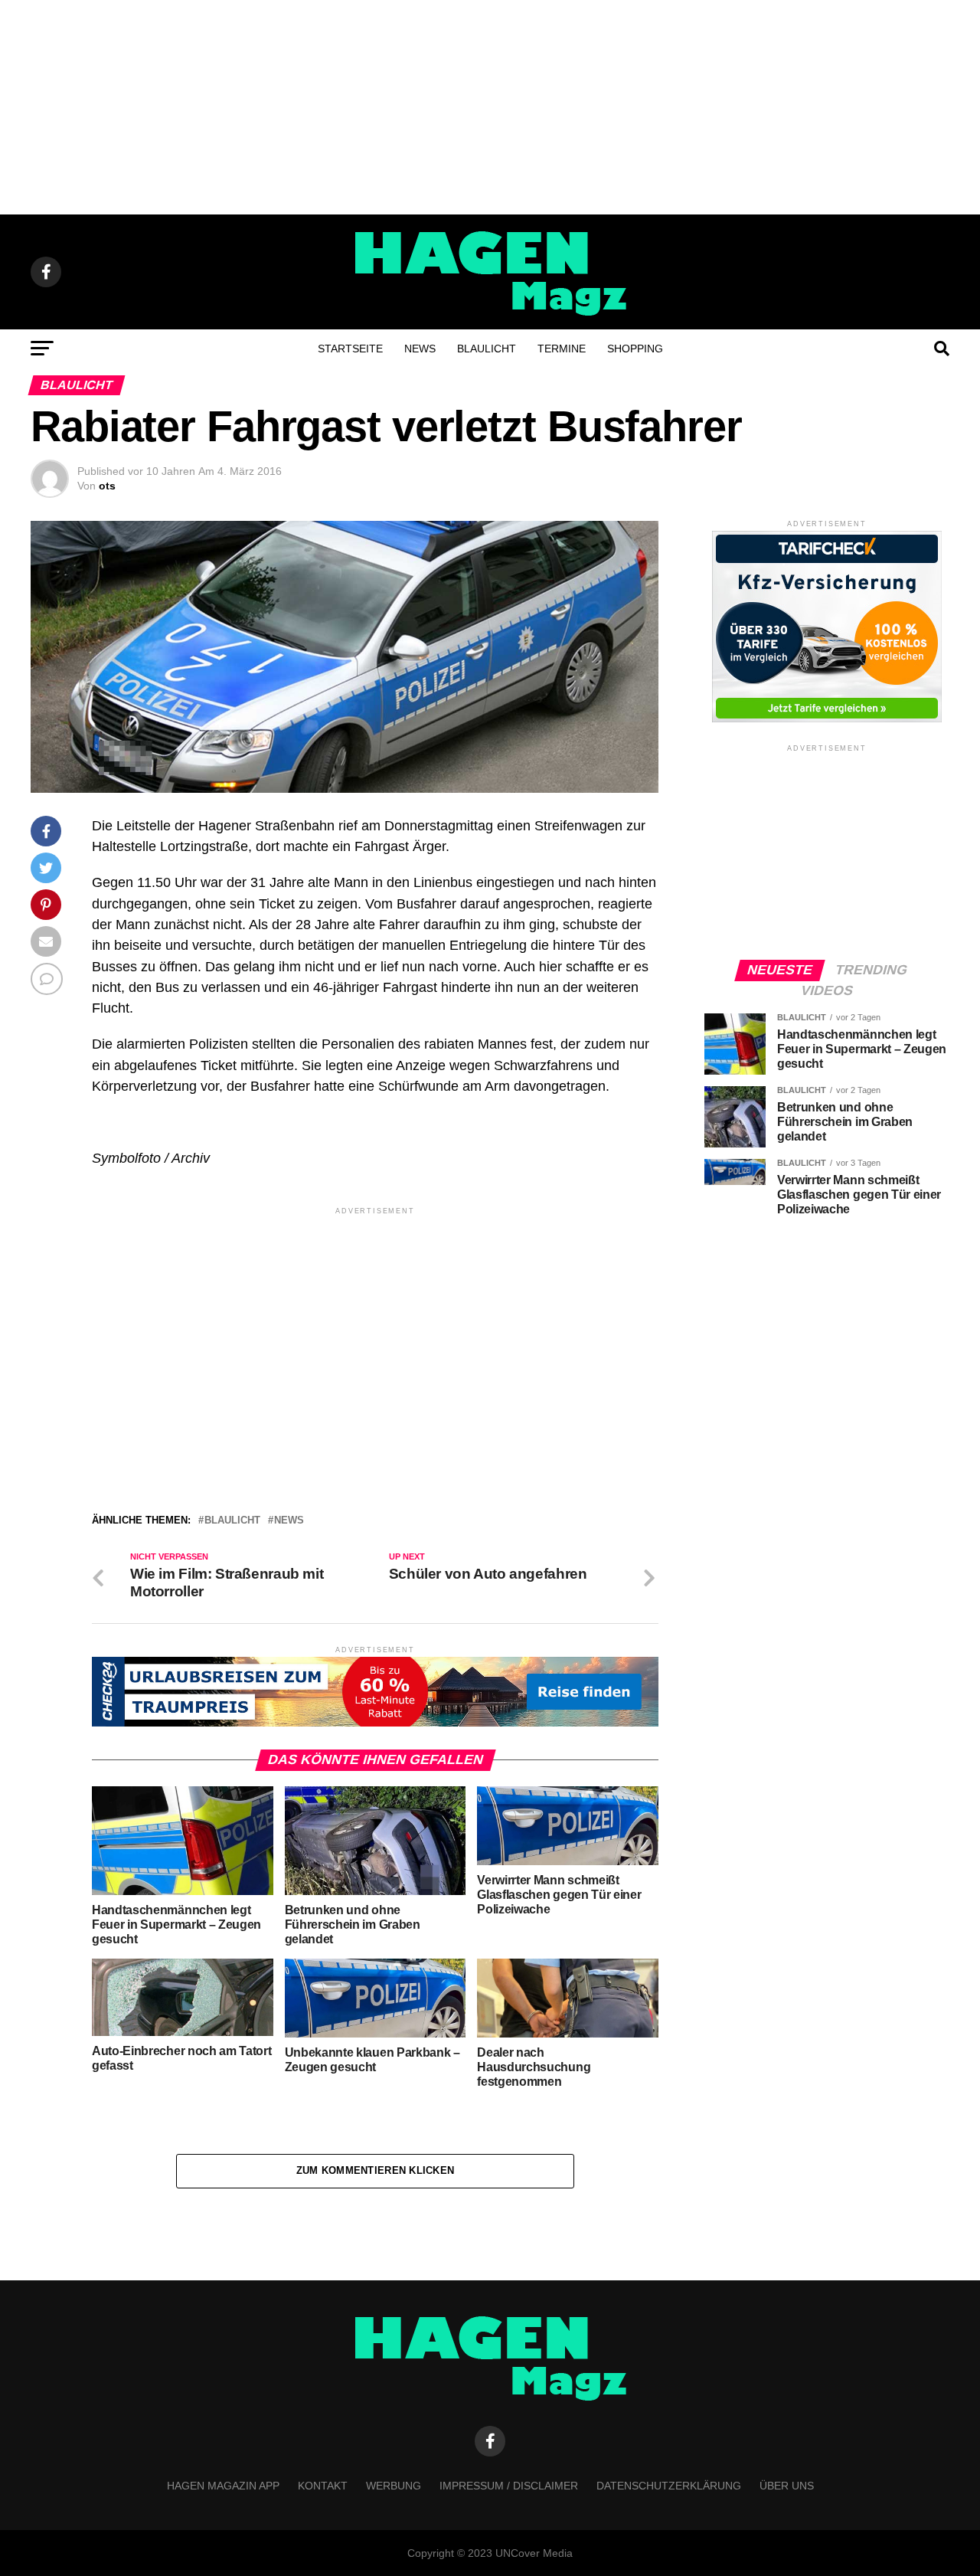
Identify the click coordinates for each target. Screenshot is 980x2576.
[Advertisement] (490, 107)
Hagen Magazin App (223, 2486)
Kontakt (323, 2486)
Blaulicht (487, 349)
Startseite (350, 349)
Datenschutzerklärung (669, 2486)
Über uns (787, 2486)
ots (107, 486)
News (420, 349)
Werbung (394, 2486)
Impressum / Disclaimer (509, 2486)
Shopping (635, 349)
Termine (562, 349)
